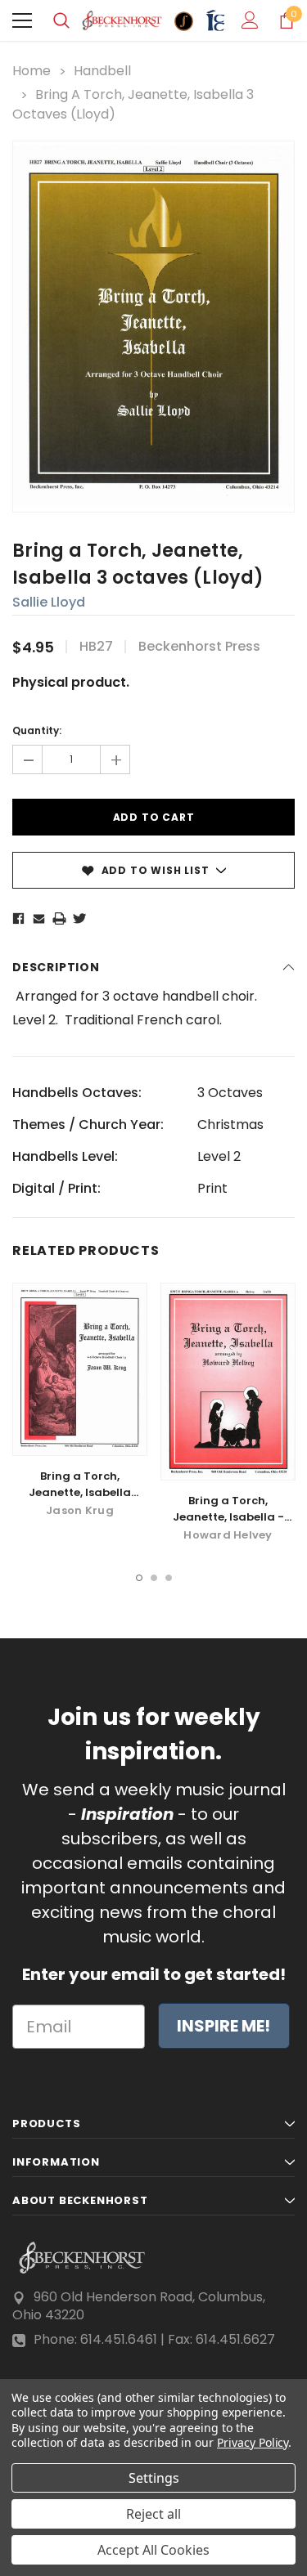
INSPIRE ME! (223, 2026)
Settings (154, 2478)
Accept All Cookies (153, 2550)
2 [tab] (154, 1578)
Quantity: (37, 730)
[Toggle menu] (22, 20)
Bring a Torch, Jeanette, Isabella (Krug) (80, 1492)
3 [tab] (169, 1578)
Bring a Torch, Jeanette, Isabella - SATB (228, 1517)
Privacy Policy (253, 2442)
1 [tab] (139, 1578)
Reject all (153, 2514)
